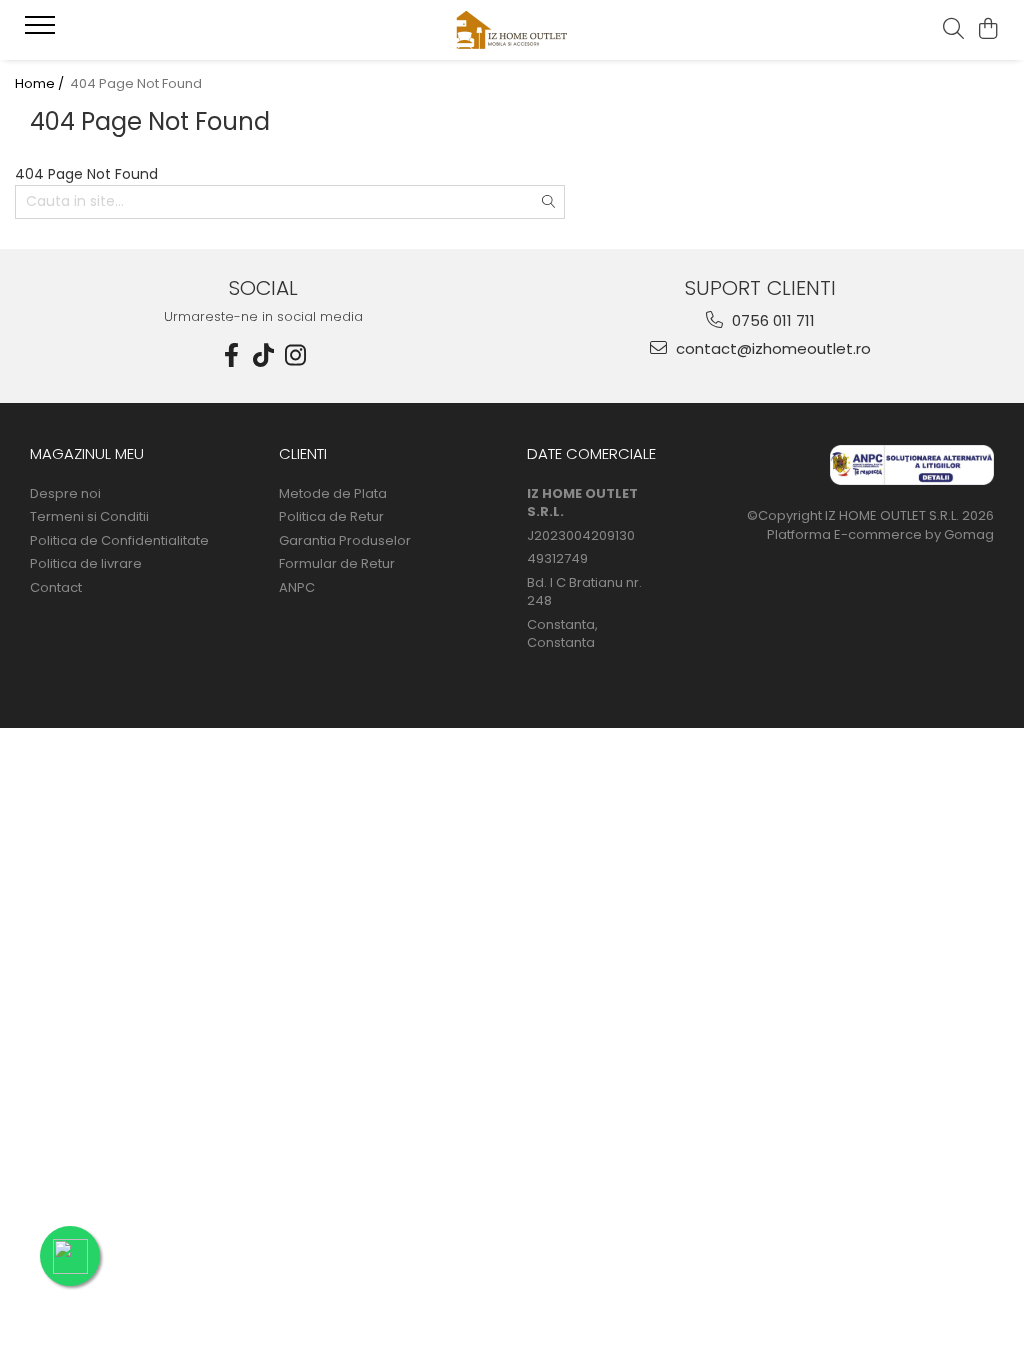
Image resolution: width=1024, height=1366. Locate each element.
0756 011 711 (771, 320)
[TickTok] (264, 355)
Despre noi (65, 494)
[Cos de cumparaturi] (988, 30)
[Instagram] (296, 355)
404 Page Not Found (136, 84)
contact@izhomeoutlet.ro (771, 348)
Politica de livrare (86, 564)
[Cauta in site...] (953, 30)
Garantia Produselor (345, 541)
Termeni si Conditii (89, 517)
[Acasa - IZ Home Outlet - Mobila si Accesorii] (511, 30)
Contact (56, 588)
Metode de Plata (333, 494)
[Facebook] (232, 355)
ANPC (297, 588)
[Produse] (42, 31)
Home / (41, 84)
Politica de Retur (331, 517)
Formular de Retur (337, 564)
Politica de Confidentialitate (119, 541)
